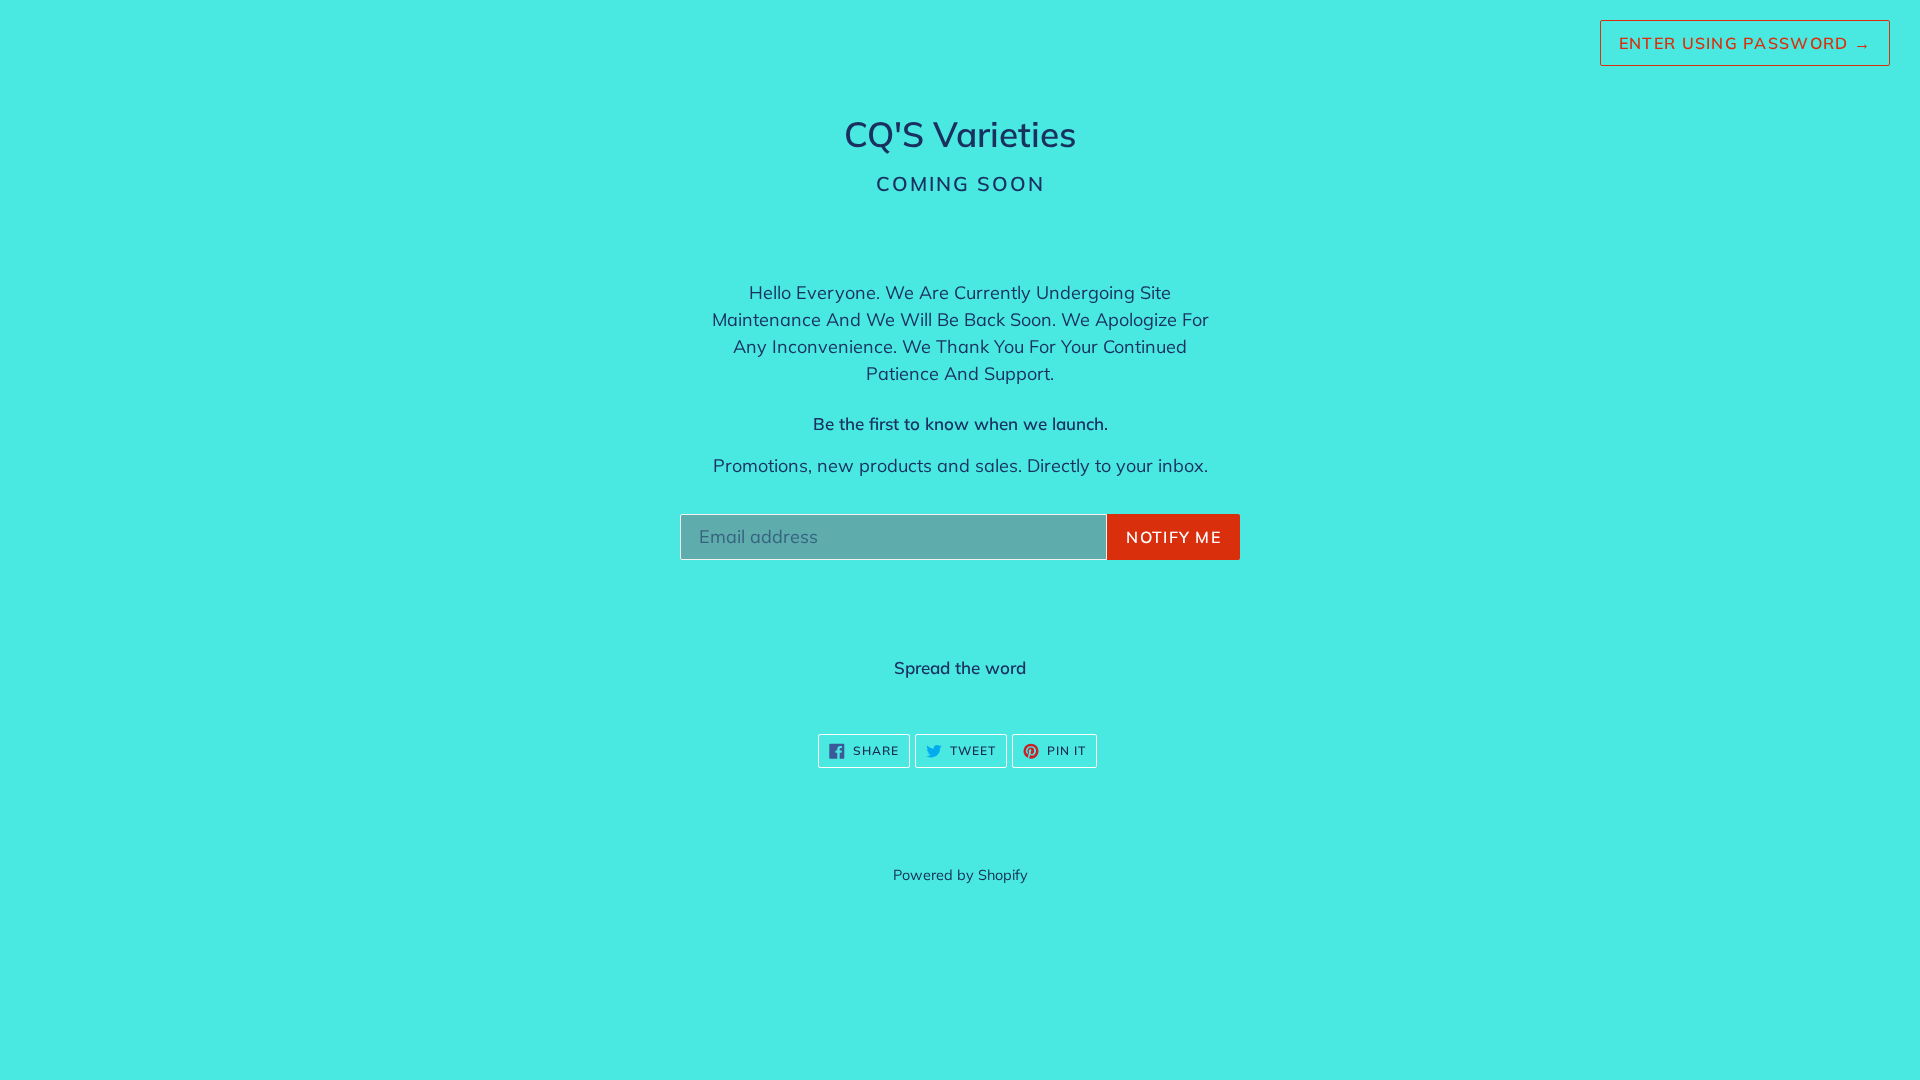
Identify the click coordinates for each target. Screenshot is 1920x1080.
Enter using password (1745, 43)
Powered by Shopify (960, 875)
